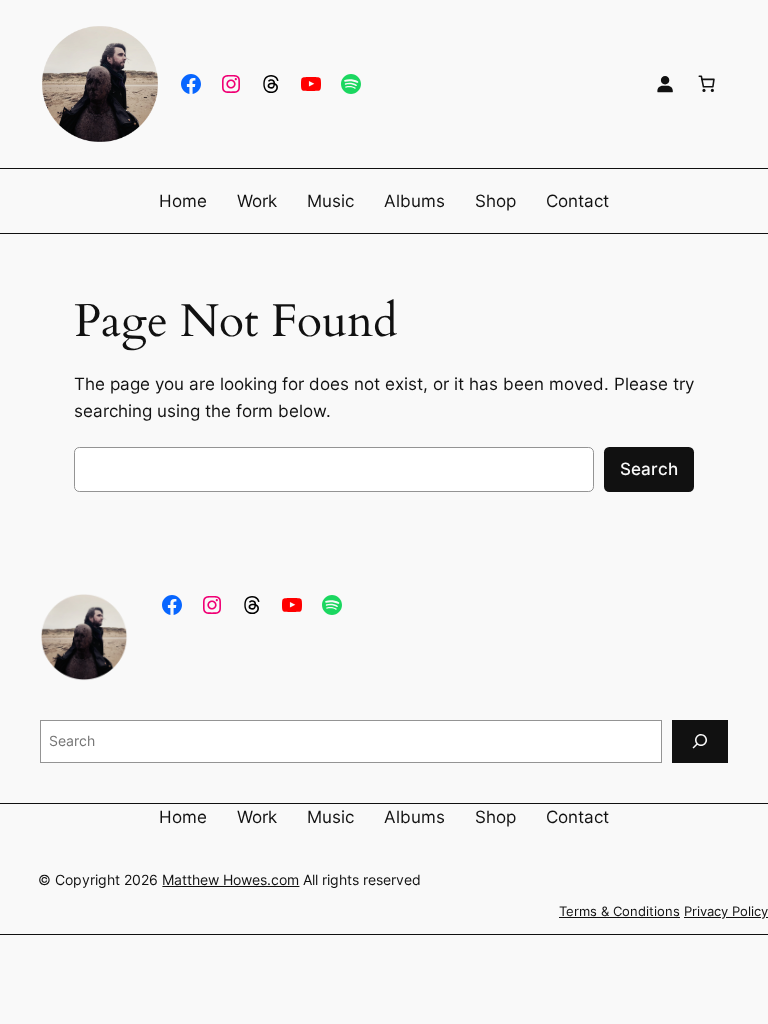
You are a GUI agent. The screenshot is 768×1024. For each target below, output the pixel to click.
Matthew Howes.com (230, 879)
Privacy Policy (726, 911)
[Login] (665, 84)
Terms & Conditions (619, 911)
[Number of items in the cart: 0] (707, 84)
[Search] (700, 741)
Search (649, 469)
